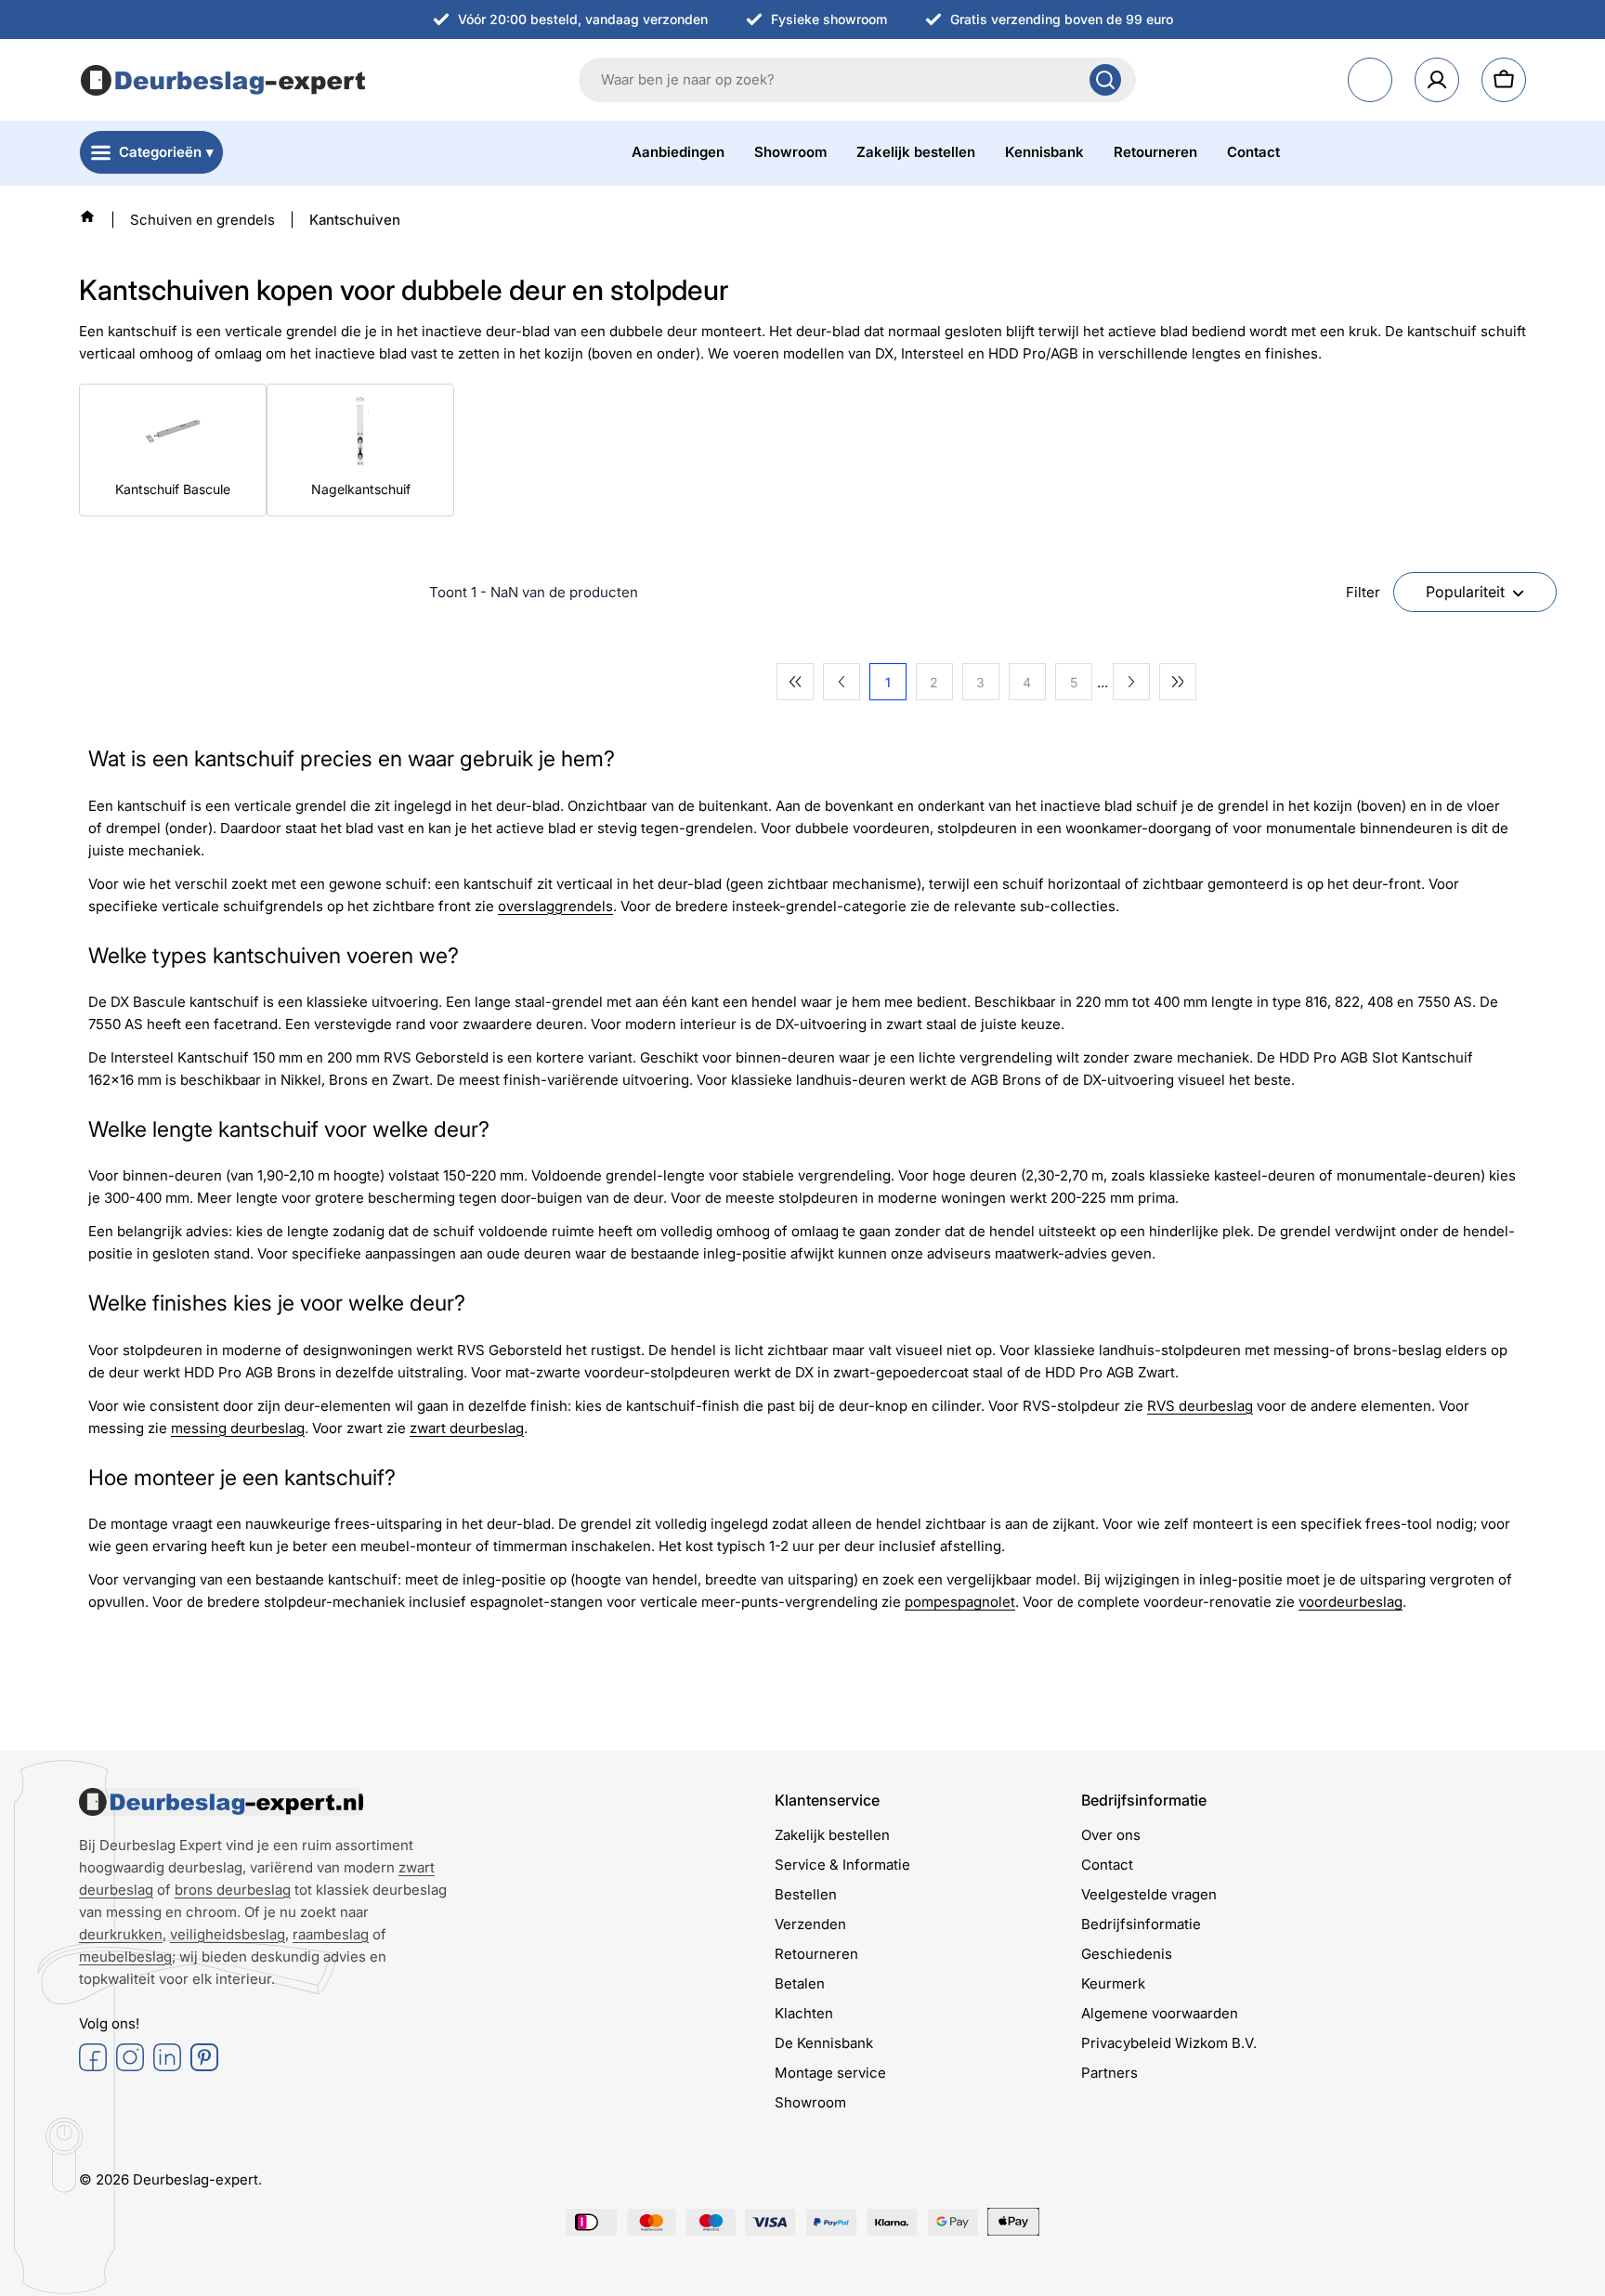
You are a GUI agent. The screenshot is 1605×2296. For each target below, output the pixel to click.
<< (795, 682)
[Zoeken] (1105, 80)
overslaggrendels (555, 906)
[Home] (87, 216)
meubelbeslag (125, 1957)
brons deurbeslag (233, 1890)
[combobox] (857, 80)
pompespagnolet (960, 1602)
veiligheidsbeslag (228, 1934)
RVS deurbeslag (1200, 1406)
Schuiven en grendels (202, 220)
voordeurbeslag (1351, 1602)
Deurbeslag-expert (196, 2179)
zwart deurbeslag (467, 1428)
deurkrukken (121, 1934)
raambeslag (331, 1934)
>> (1178, 682)
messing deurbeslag (238, 1428)
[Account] (1437, 80)
